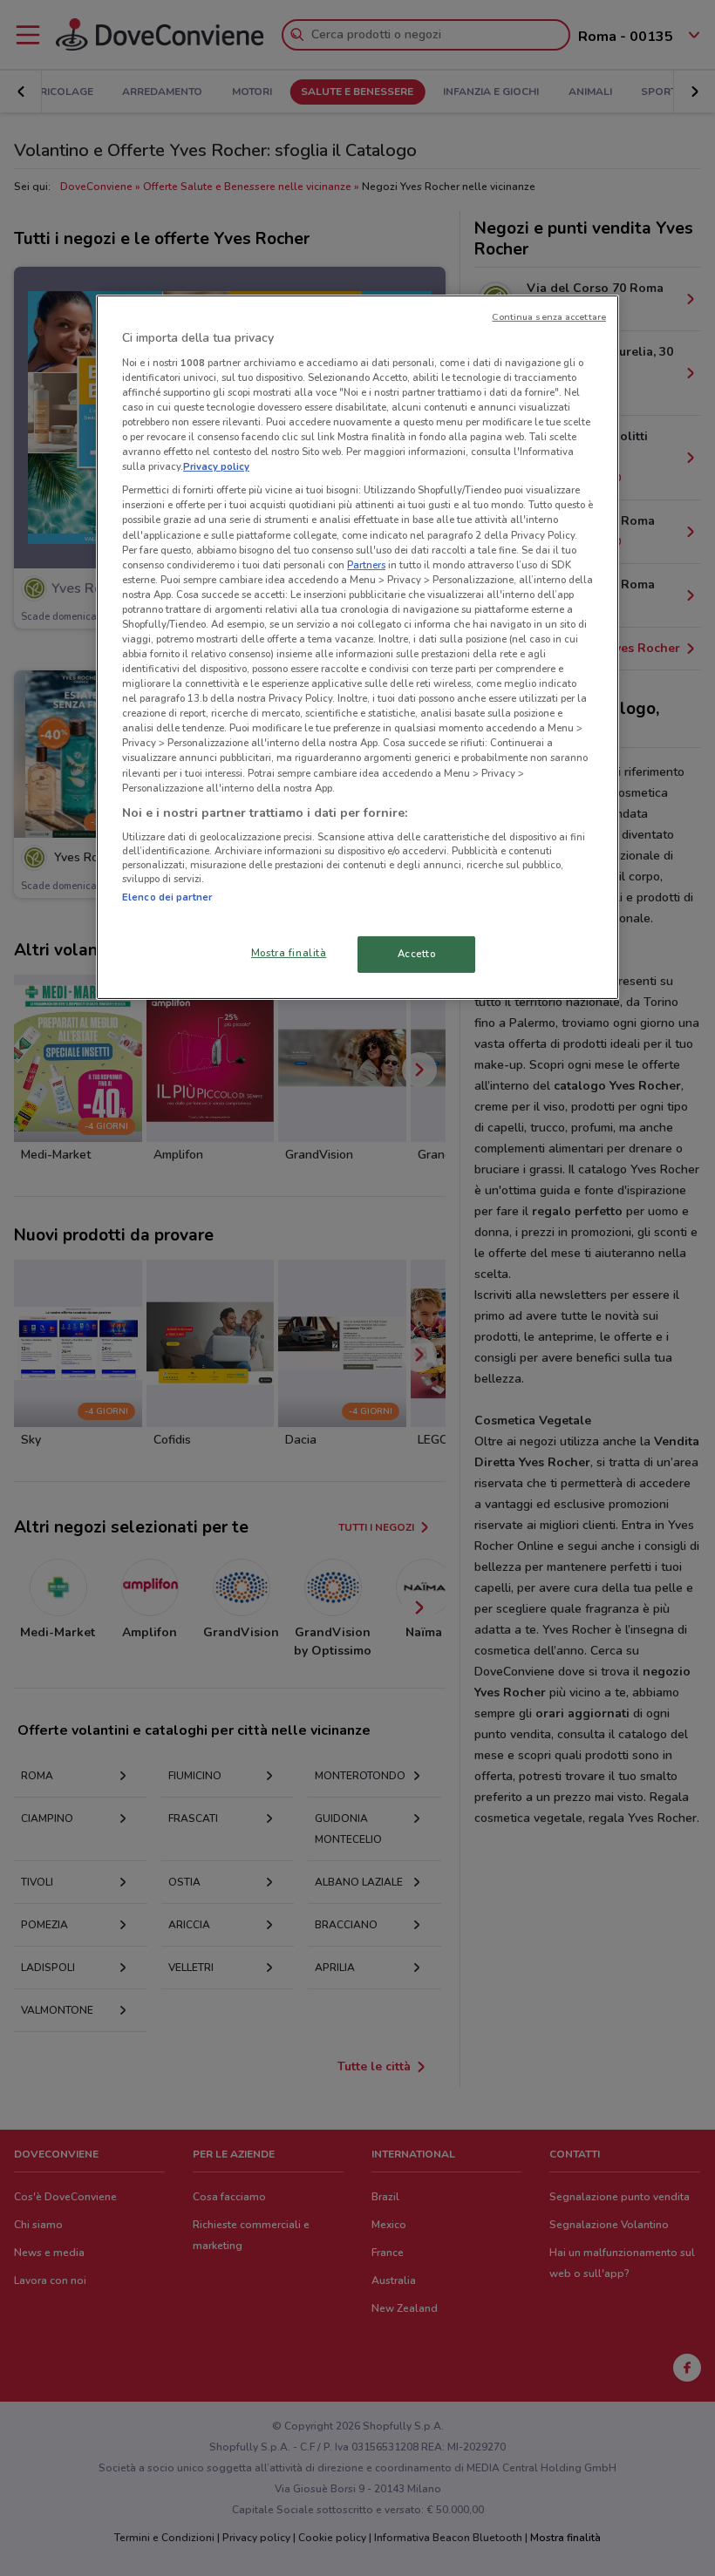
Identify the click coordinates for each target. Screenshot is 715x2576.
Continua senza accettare (549, 317)
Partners (366, 565)
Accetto (417, 954)
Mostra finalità (289, 953)
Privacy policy (216, 466)
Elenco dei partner (167, 897)
